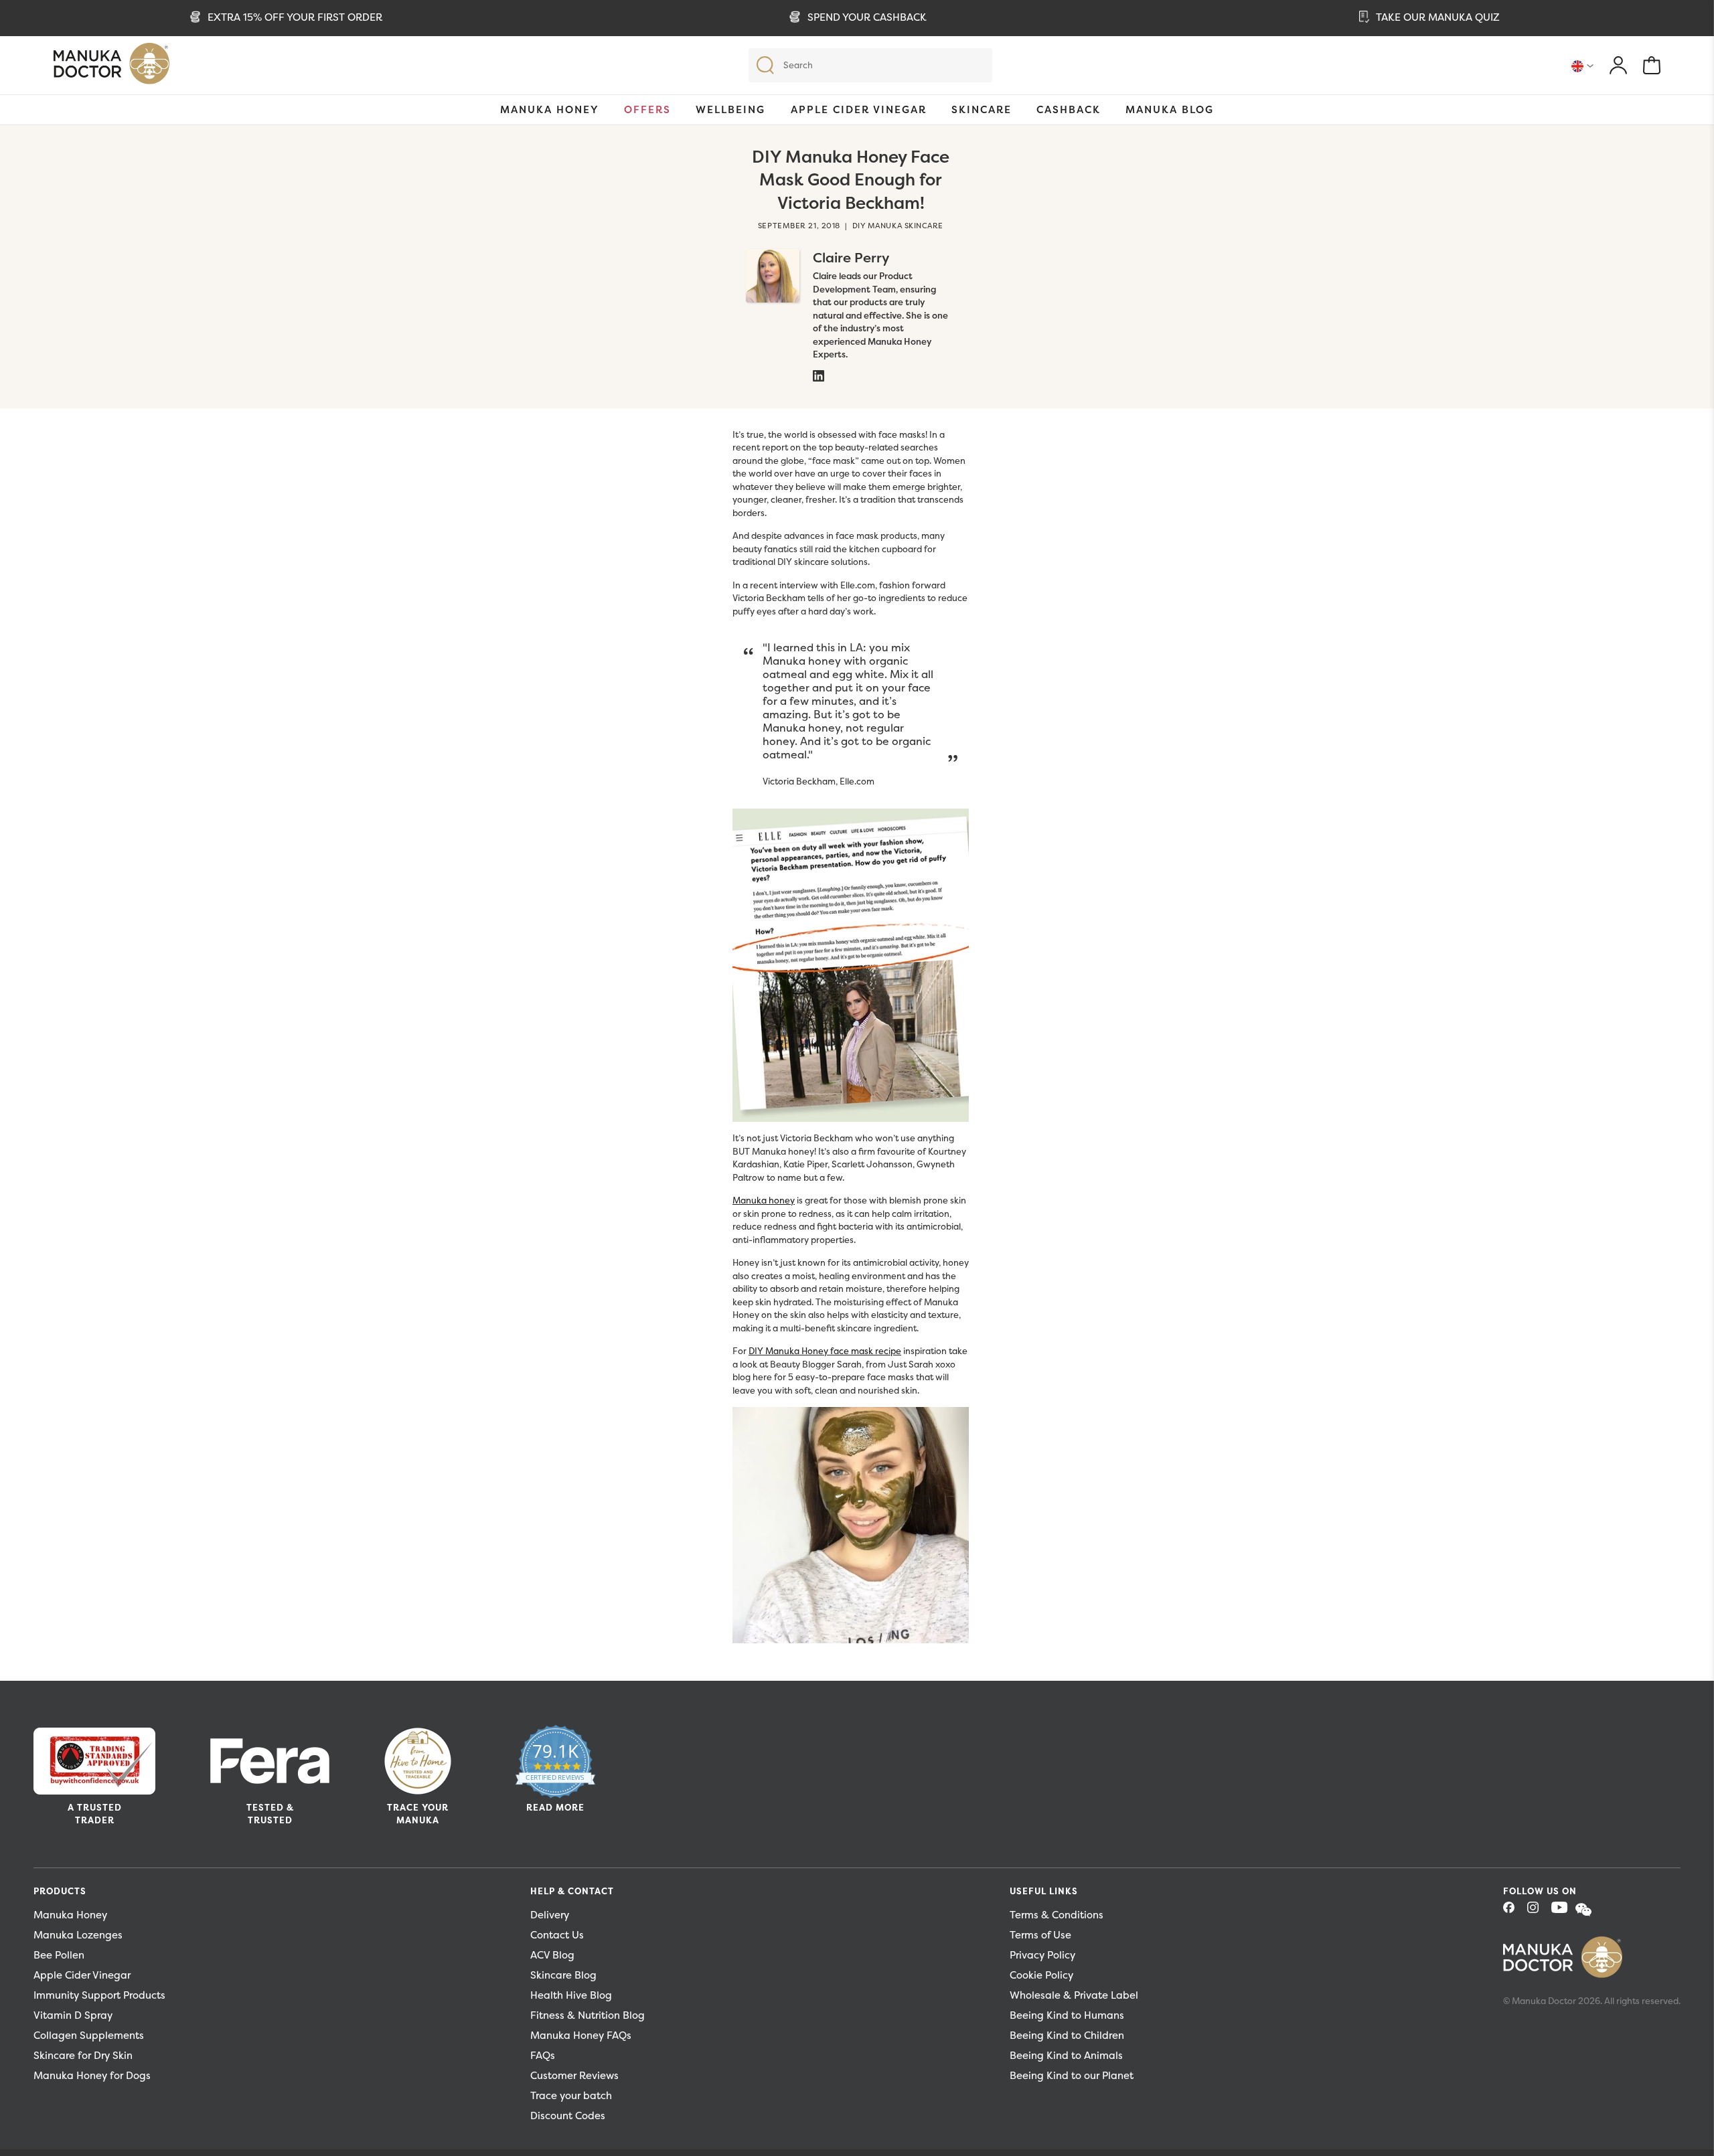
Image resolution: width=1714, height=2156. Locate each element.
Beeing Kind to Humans (1067, 2015)
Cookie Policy (1041, 1975)
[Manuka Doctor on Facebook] (1514, 1911)
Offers (647, 109)
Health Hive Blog (571, 1995)
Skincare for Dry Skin (83, 2055)
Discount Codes (568, 2116)
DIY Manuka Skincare (898, 226)
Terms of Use (1040, 1935)
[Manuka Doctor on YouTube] (1562, 1911)
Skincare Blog (563, 1975)
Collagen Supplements (89, 2035)
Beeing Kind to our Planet (1072, 2075)
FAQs (543, 2055)
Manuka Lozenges (78, 1935)
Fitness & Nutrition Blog (588, 2015)
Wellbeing (730, 109)
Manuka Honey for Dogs (92, 2075)
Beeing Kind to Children (1067, 2035)
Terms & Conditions (1057, 1915)
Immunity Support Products (99, 1995)
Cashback (1069, 109)
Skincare (982, 109)
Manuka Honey (550, 109)
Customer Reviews (574, 2075)
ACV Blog (552, 1955)
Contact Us (557, 1935)
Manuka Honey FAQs (581, 2035)
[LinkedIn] (818, 375)
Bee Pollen (59, 1955)
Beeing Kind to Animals (1066, 2055)
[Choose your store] (1582, 66)
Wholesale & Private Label (1074, 1995)
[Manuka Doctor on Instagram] (1538, 1911)
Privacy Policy (1042, 1955)
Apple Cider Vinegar (859, 109)
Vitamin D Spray (73, 2015)
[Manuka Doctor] (111, 67)
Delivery (550, 1915)
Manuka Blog (1170, 109)
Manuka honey (764, 1200)
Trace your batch (571, 2095)
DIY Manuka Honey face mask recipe (825, 1351)
